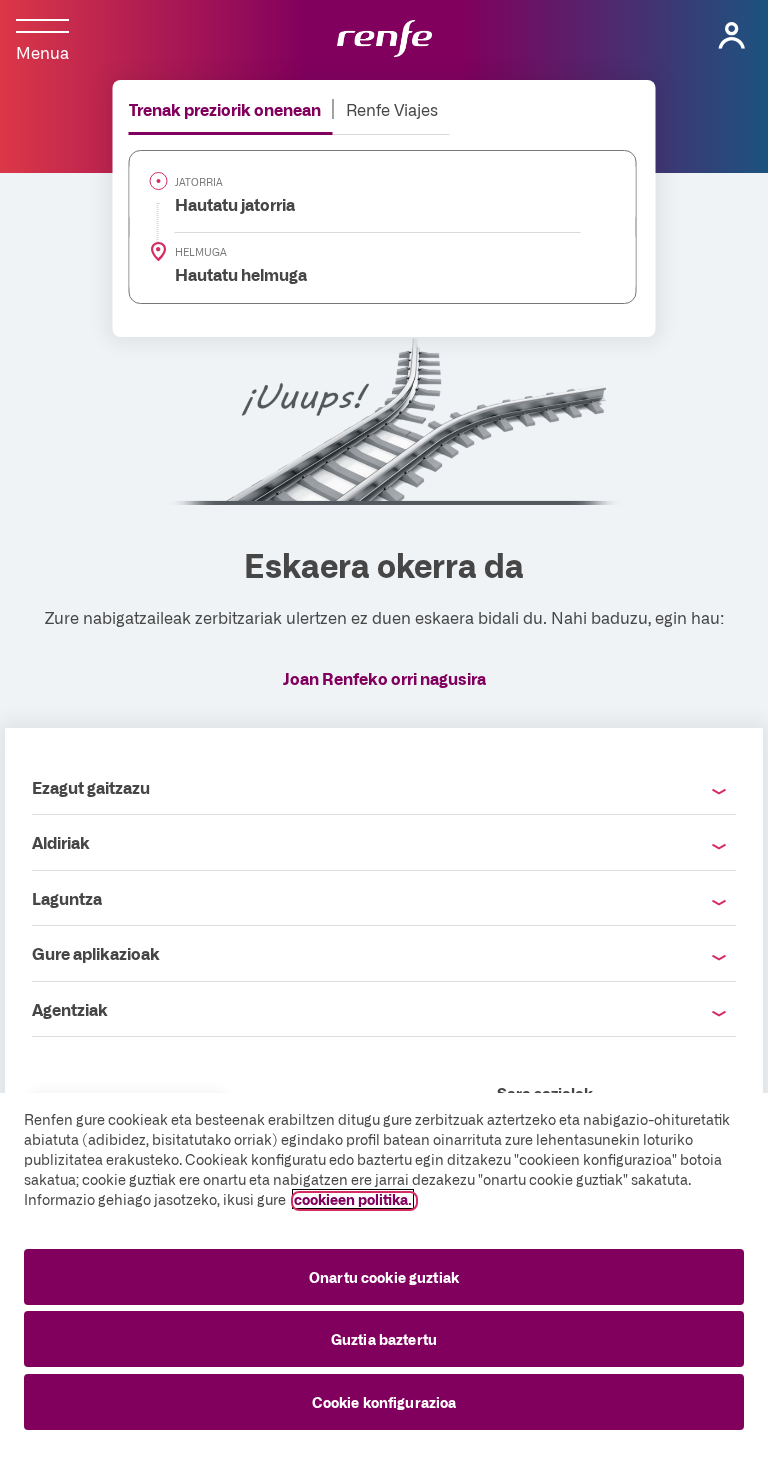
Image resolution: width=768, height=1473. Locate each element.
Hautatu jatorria (223, 204)
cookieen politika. (353, 1199)
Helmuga (201, 252)
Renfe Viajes (392, 109)
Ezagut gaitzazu (91, 787)
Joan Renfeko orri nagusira (384, 678)
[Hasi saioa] (732, 36)
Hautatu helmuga (229, 274)
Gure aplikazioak (96, 953)
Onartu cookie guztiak (384, 1277)
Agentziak (70, 1009)
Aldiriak (61, 842)
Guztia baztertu (384, 1339)
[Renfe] (384, 40)
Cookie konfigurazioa (384, 1402)
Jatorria (199, 182)
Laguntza (67, 898)
